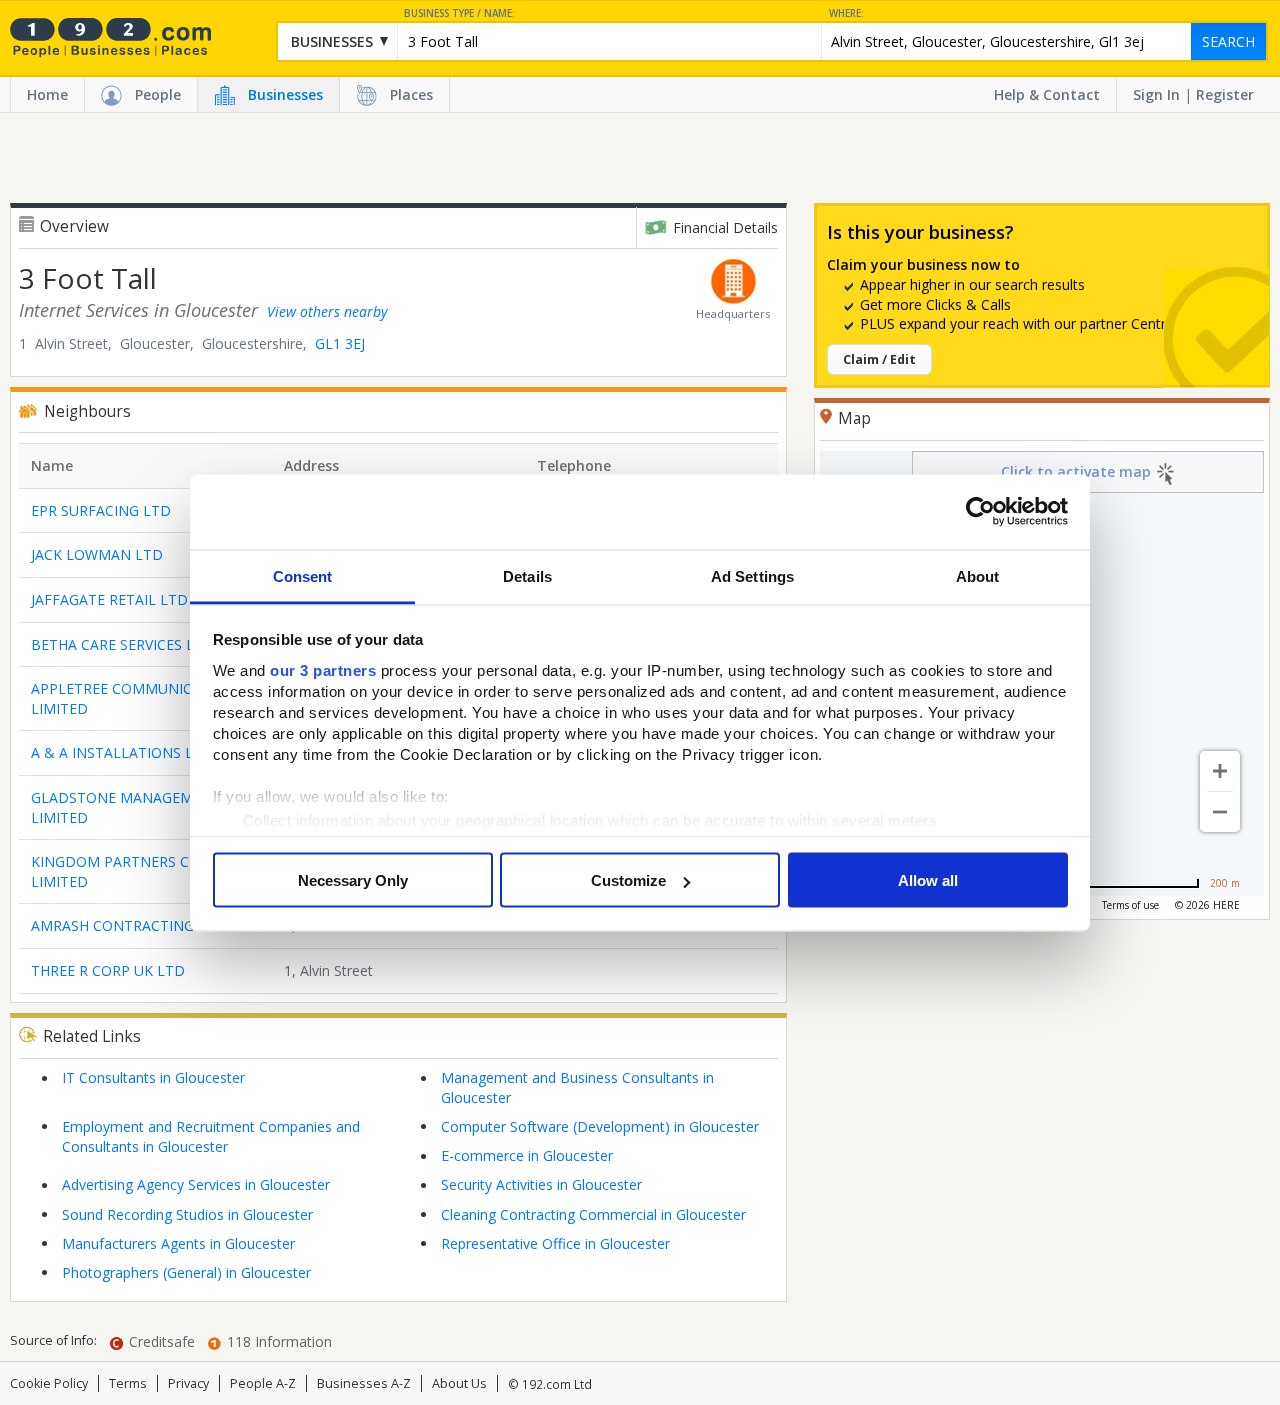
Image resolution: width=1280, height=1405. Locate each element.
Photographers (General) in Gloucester (186, 1272)
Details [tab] (527, 575)
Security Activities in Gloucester (541, 1184)
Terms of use (1130, 905)
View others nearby (327, 311)
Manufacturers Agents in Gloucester (178, 1243)
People (158, 94)
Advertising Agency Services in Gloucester (196, 1184)
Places (411, 94)
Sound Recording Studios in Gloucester (187, 1214)
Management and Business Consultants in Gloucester (577, 1087)
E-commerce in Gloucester (527, 1155)
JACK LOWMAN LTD (97, 554)
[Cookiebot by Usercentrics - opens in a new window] (980, 512)
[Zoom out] (1220, 812)
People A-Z (263, 1383)
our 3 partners (323, 669)
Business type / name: (459, 13)
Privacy (188, 1383)
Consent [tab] (303, 575)
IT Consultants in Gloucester (153, 1077)
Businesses (285, 94)
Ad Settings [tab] (752, 575)
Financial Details (725, 227)
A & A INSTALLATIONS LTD (122, 752)
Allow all (928, 880)
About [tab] (978, 575)
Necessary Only (353, 880)
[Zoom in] (1220, 771)
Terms (128, 1383)
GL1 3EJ (340, 343)
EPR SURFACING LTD (101, 510)
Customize (628, 880)
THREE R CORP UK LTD (108, 970)
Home (47, 94)
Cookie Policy (49, 1383)
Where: (846, 13)
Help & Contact (1047, 94)
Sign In (1156, 94)
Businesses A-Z (364, 1383)
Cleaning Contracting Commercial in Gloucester (593, 1214)
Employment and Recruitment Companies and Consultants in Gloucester (211, 1136)
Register (1225, 94)
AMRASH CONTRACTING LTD (128, 925)
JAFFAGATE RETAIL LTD (109, 599)
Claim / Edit (879, 359)
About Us (459, 1383)
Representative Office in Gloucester (555, 1243)
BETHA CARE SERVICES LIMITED (137, 644)
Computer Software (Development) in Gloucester (600, 1126)
